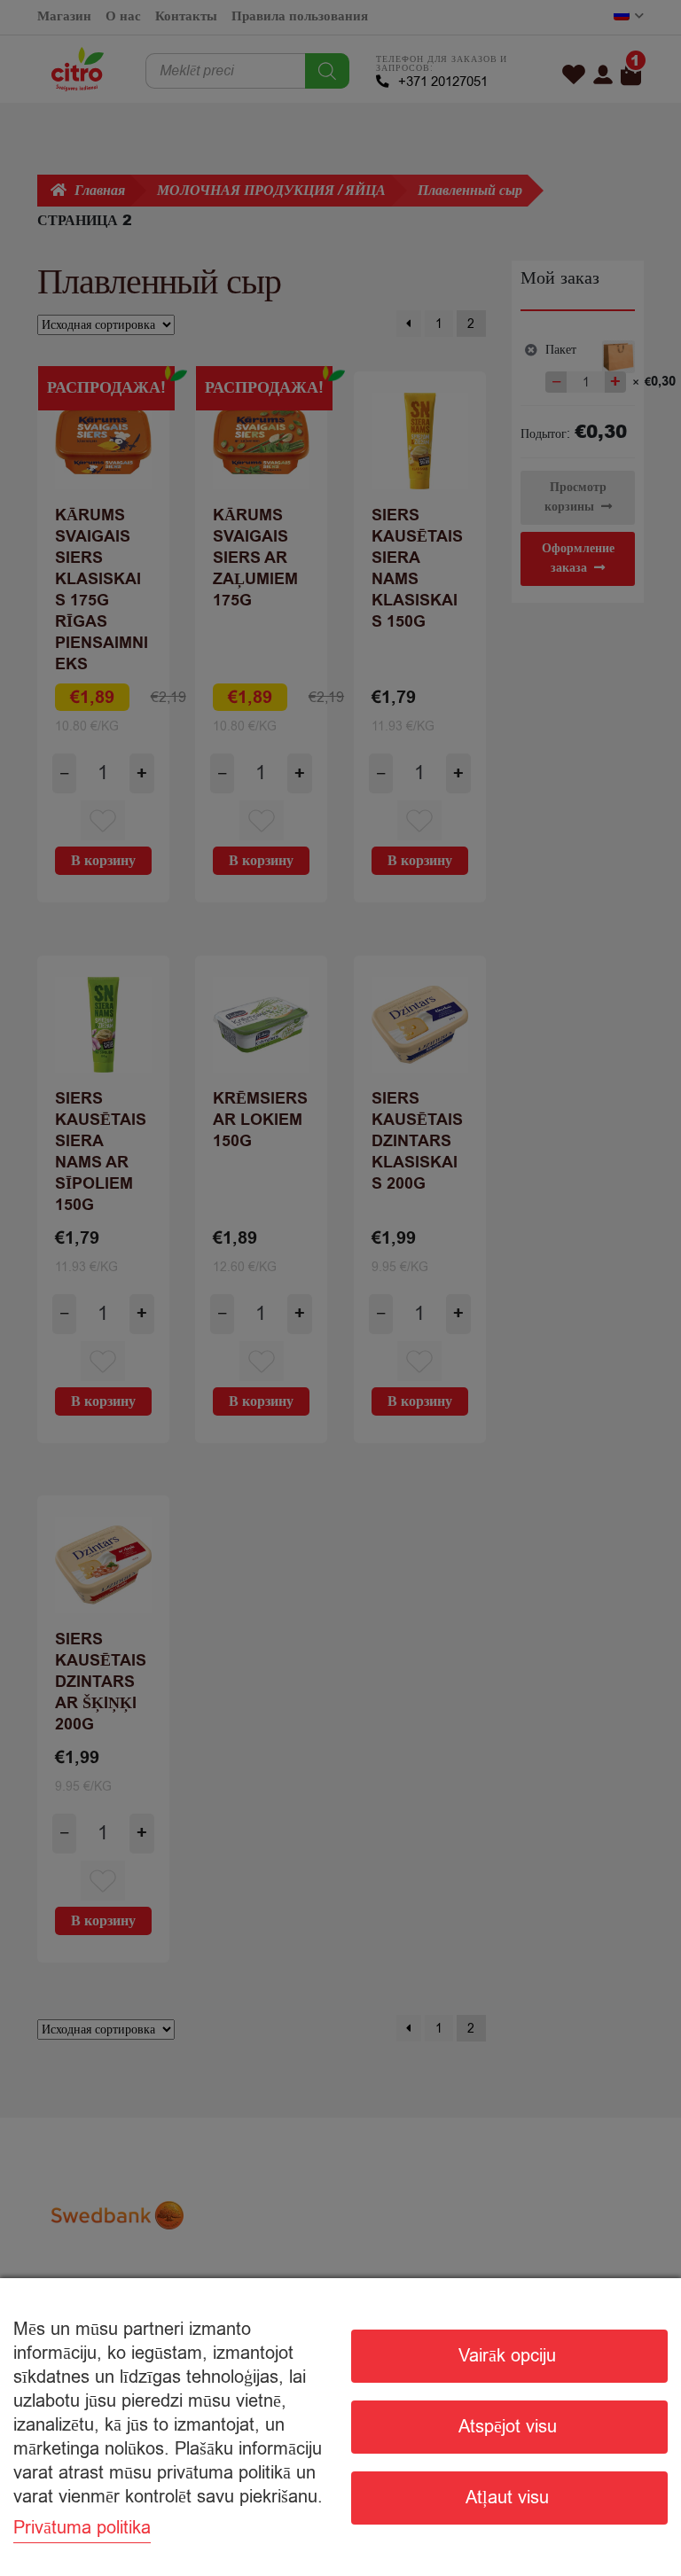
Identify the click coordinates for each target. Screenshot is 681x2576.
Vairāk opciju (507, 2356)
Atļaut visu (507, 2498)
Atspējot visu (508, 2427)
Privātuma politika (82, 2528)
